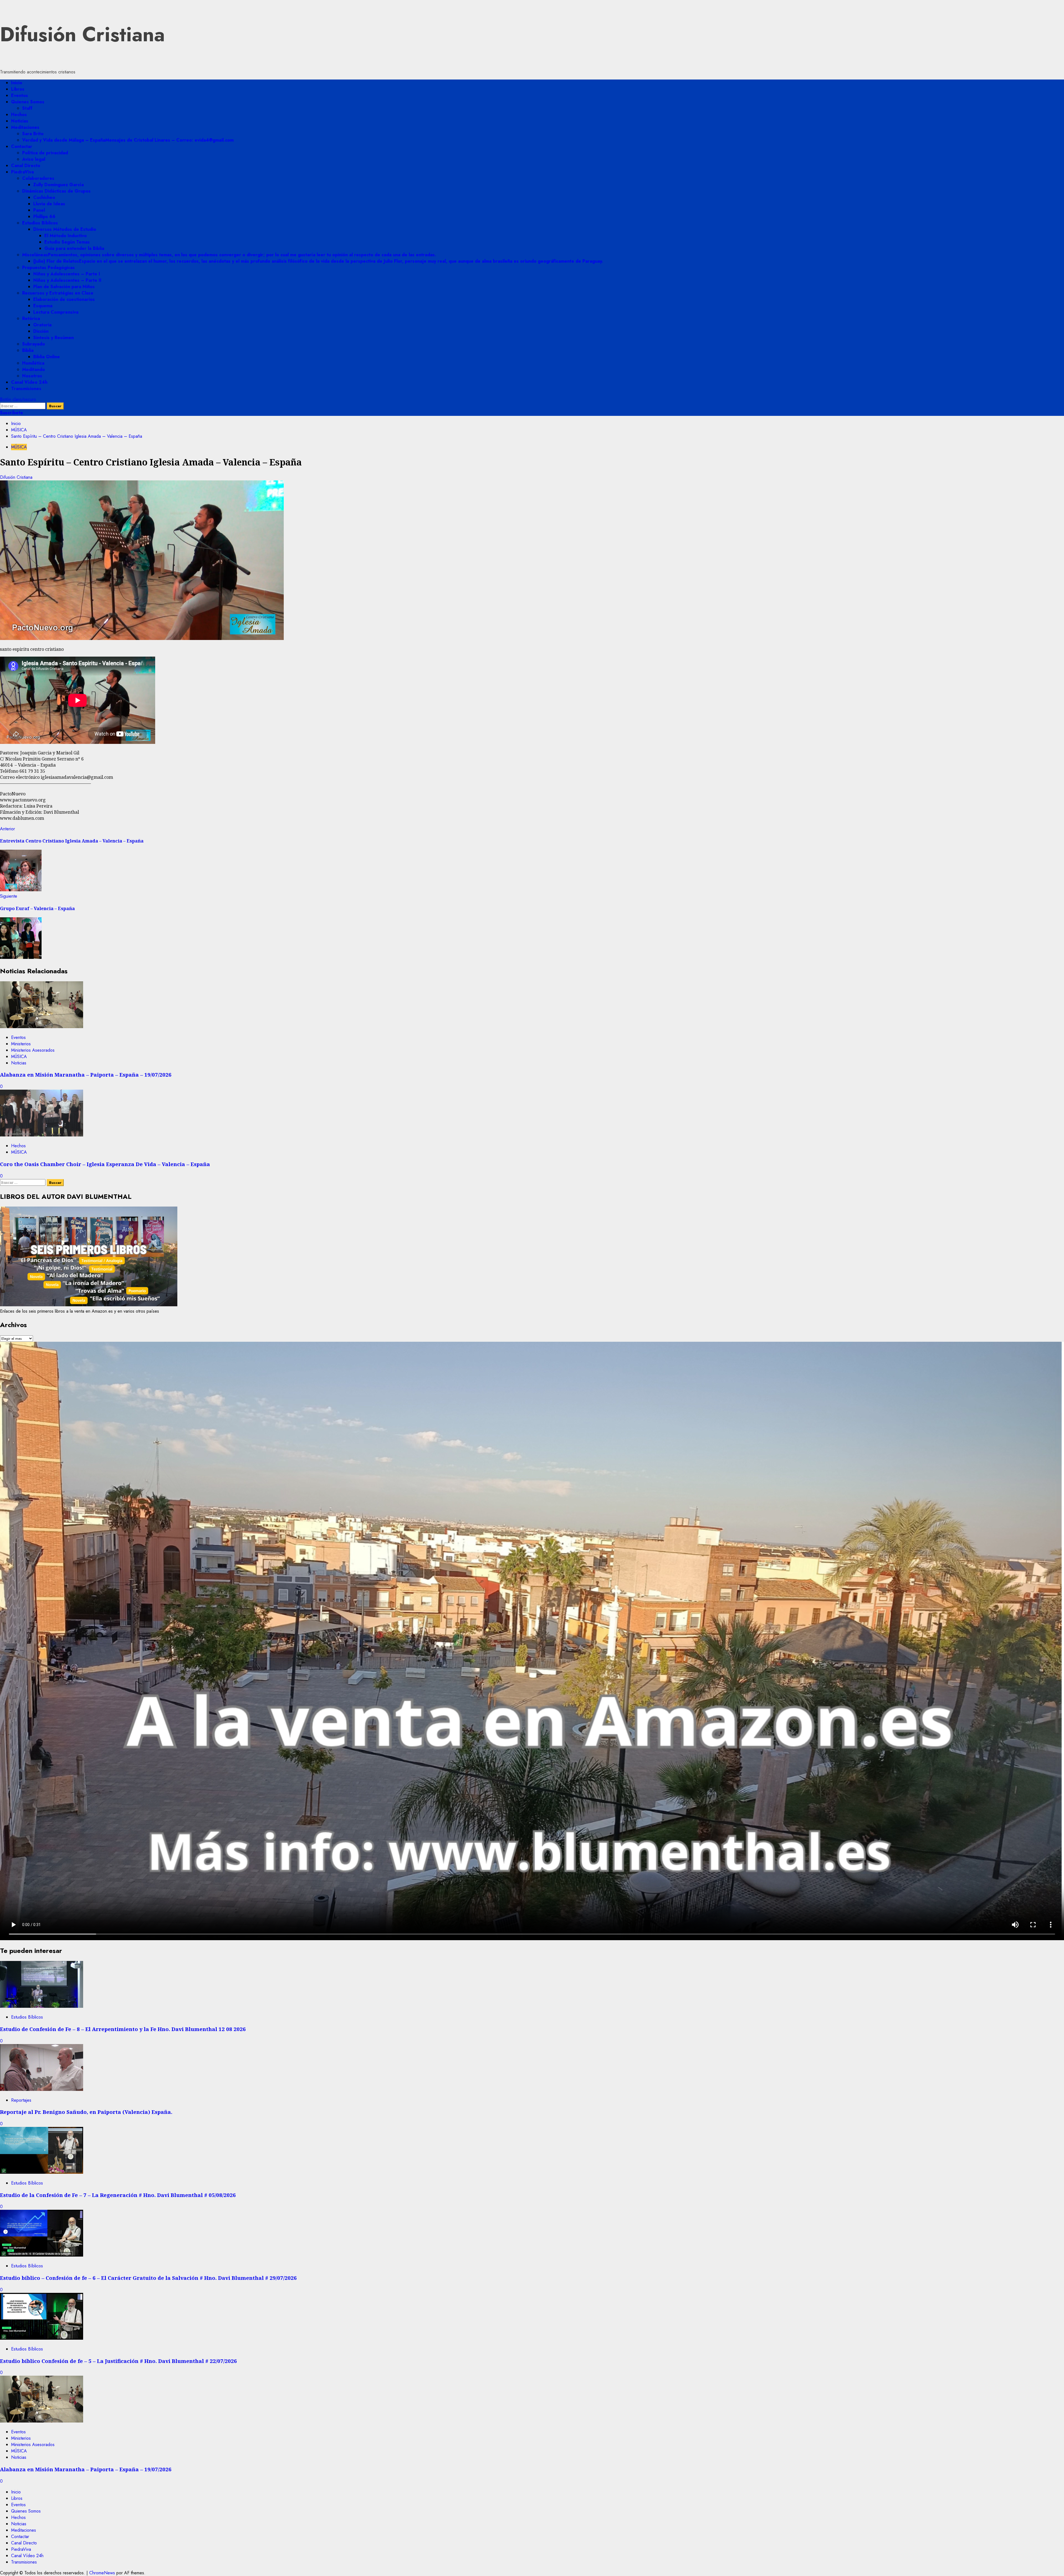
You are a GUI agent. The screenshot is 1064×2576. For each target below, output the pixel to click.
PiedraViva (22, 172)
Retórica (31, 318)
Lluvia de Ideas (49, 204)
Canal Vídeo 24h (29, 382)
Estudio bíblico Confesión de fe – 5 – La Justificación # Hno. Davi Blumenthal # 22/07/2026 (118, 2361)
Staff (27, 108)
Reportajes (21, 2100)
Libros (18, 89)
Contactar (22, 146)
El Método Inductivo (66, 236)
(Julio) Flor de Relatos (318, 261)
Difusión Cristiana (82, 34)
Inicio (17, 83)
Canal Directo (26, 166)
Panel (39, 210)
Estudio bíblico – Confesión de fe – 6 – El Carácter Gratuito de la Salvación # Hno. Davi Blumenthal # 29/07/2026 (148, 2278)
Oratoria (42, 325)
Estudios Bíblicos (40, 223)
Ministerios (21, 1044)
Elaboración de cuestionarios (64, 299)
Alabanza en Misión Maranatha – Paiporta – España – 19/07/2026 (86, 1075)
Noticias (20, 121)
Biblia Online (47, 357)
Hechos (19, 115)
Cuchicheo (44, 197)
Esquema (43, 306)
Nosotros (32, 376)
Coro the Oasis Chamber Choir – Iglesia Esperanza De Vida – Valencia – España (105, 1164)
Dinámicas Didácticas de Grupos (56, 191)
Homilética (33, 363)
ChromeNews (102, 2573)
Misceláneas (229, 255)
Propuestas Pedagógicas (48, 267)
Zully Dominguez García (58, 185)
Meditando (34, 369)
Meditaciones (25, 127)
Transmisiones (26, 389)
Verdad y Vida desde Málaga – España (128, 140)
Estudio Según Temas (67, 242)
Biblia (28, 350)
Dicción (41, 331)
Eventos (20, 95)
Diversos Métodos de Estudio (65, 229)
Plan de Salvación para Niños (64, 287)
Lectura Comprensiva (56, 312)
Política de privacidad (45, 153)
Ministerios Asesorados (33, 1050)
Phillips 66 (44, 217)
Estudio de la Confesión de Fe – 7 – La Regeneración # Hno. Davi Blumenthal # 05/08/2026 (118, 2195)
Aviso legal (34, 159)
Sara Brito (33, 134)
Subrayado (34, 344)
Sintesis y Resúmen (53, 338)
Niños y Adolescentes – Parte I (67, 274)
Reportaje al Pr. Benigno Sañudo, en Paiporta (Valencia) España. (86, 2112)
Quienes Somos (28, 102)
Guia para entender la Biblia (74, 248)
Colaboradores (38, 178)
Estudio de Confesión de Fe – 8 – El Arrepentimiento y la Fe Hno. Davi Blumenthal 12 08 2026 (123, 2029)
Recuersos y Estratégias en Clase (58, 293)
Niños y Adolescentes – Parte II (67, 280)
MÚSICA (19, 447)
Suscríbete (11, 413)
